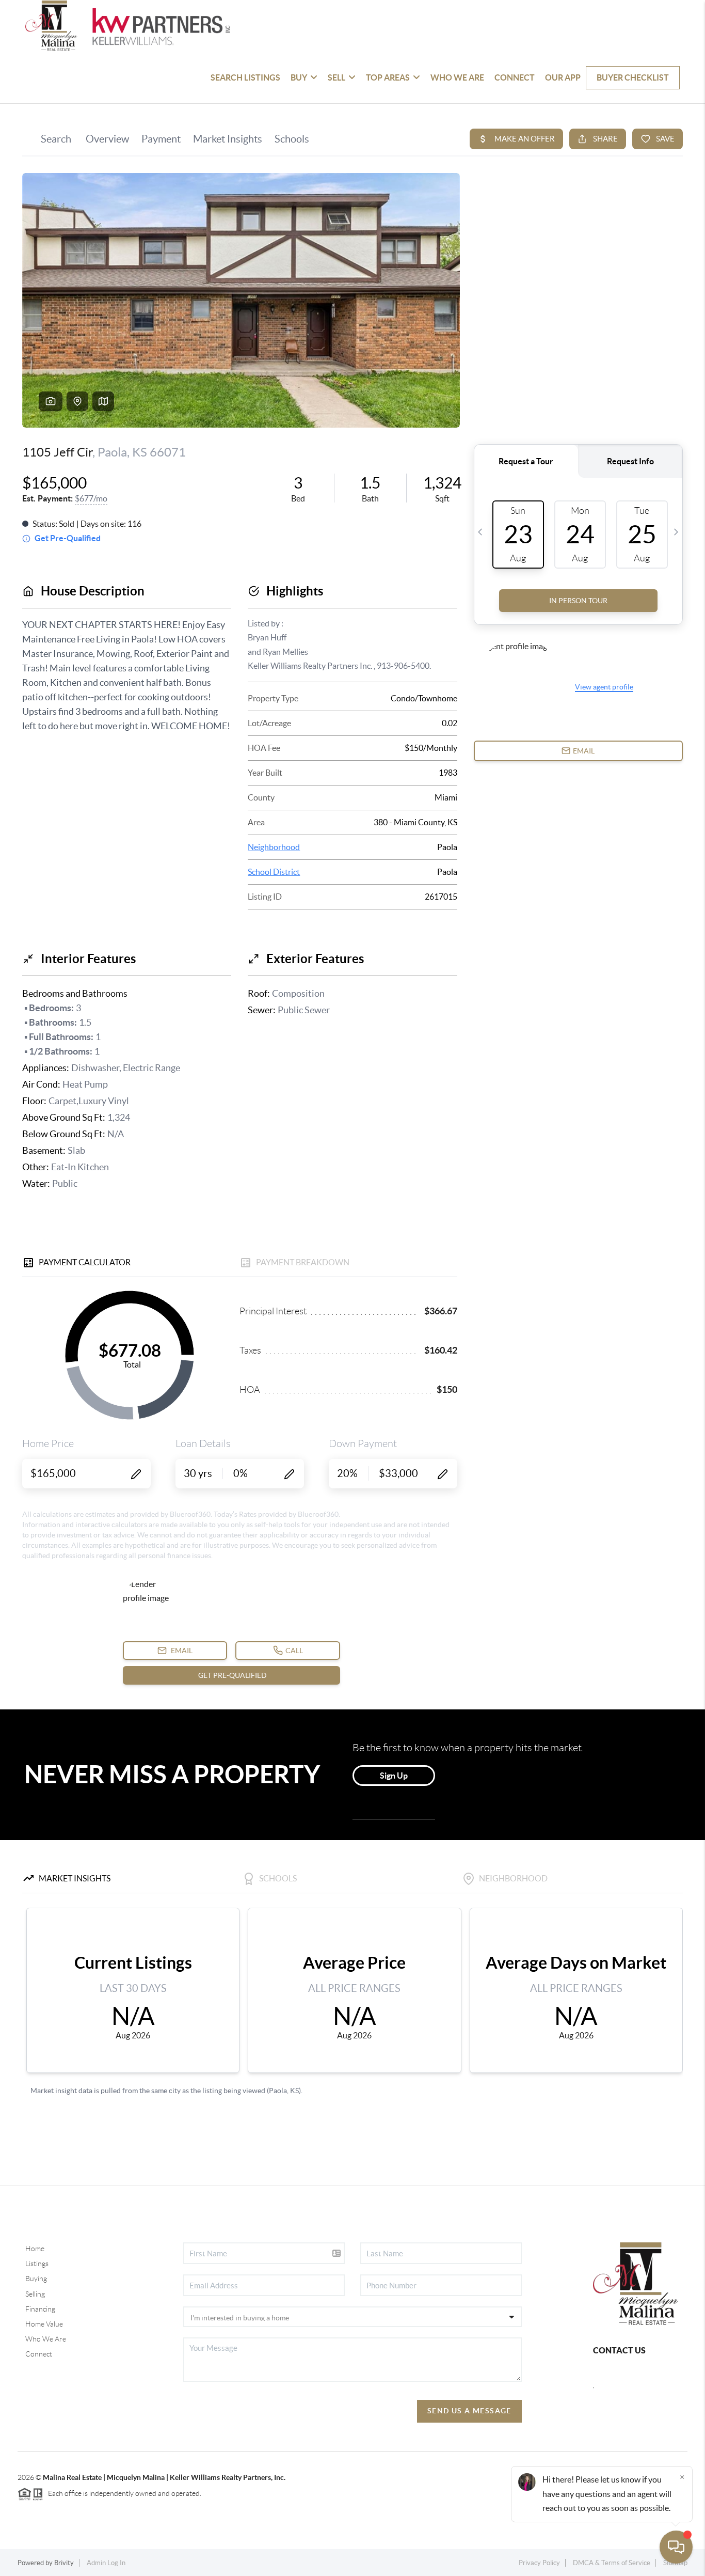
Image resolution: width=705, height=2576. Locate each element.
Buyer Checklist (633, 77)
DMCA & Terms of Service (612, 2563)
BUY (299, 77)
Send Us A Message (469, 2411)
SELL (337, 77)
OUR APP (563, 77)
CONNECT (515, 77)
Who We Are (46, 2339)
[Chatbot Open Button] (676, 2547)
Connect (39, 2354)
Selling (35, 2294)
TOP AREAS (388, 77)
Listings (37, 2264)
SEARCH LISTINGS (245, 77)
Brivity (64, 2563)
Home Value (44, 2324)
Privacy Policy (539, 2563)
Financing (40, 2309)
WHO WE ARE (457, 77)
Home (35, 2249)
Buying (36, 2279)
